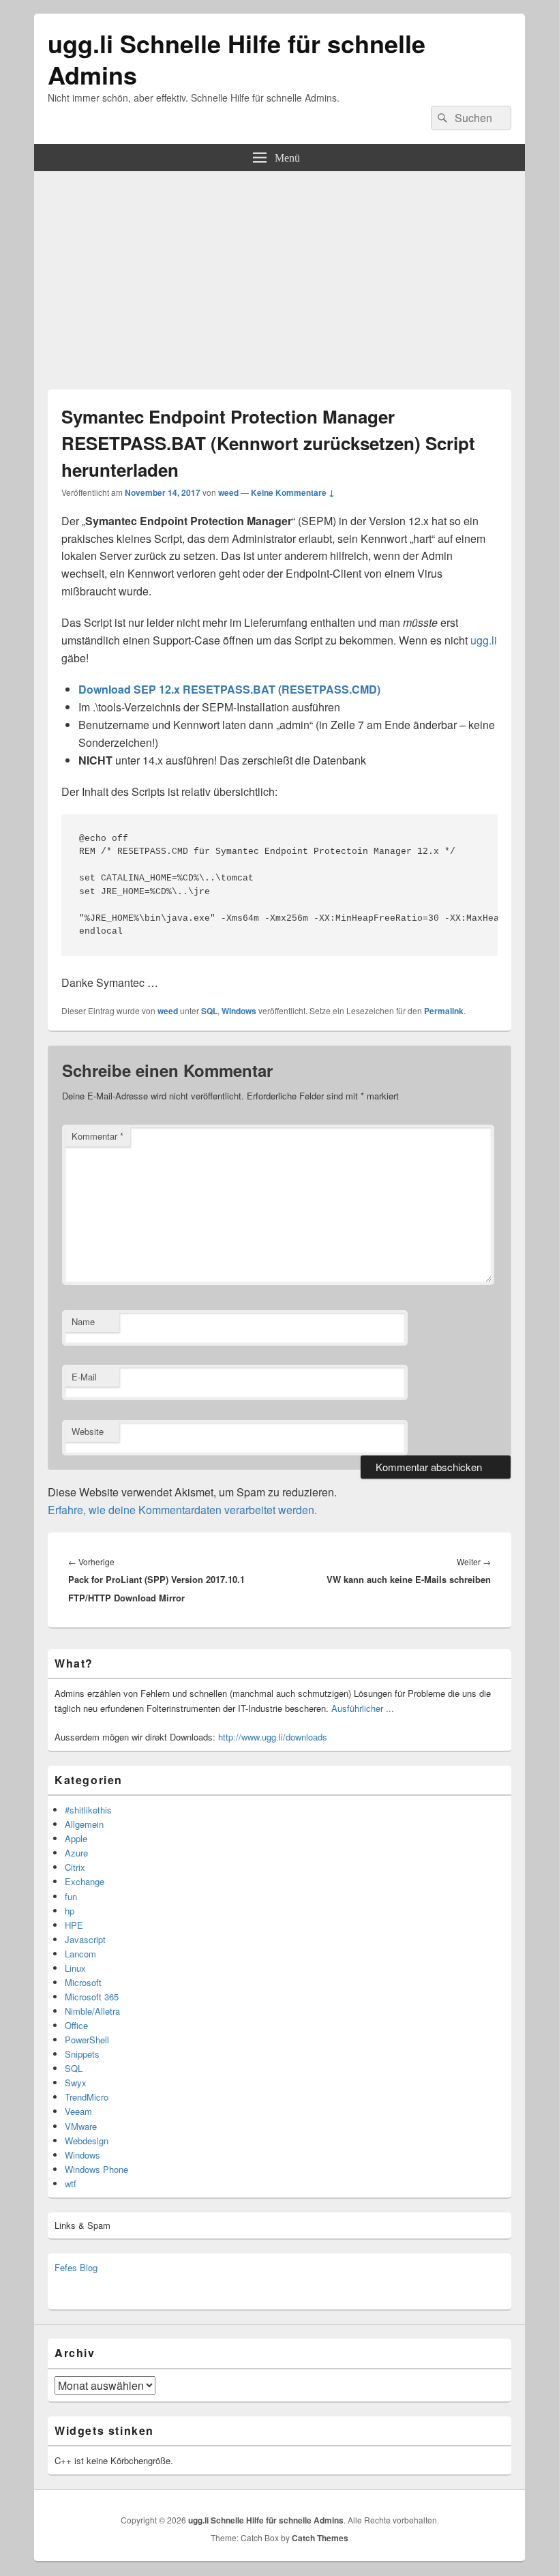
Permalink (444, 1011)
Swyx (76, 2083)
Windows (239, 1011)
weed (228, 492)
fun (71, 1896)
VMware (81, 2126)
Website (88, 1431)
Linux (75, 1968)
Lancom (80, 1954)
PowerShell (87, 2040)
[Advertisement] (279, 273)
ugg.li (484, 640)
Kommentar (97, 1136)
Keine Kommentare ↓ (293, 492)
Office (76, 2025)
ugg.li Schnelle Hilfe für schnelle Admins (237, 59)
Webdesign (87, 2141)
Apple (76, 1838)
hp (70, 1911)
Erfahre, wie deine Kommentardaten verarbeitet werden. (182, 1510)
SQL (209, 1011)
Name (83, 1321)
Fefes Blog (76, 2267)
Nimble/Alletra (92, 2011)
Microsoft (83, 1982)
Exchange (85, 1881)
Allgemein (84, 1824)
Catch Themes (320, 2538)
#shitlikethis (88, 1810)
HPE (74, 1925)
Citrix (75, 1867)
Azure (76, 1853)
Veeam (78, 2111)
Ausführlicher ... (363, 1708)
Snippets (82, 2054)
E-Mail (84, 1377)
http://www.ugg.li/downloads (273, 1737)
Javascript (85, 1939)
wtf (71, 2183)
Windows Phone (96, 2169)
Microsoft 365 (92, 1997)
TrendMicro (87, 2097)
